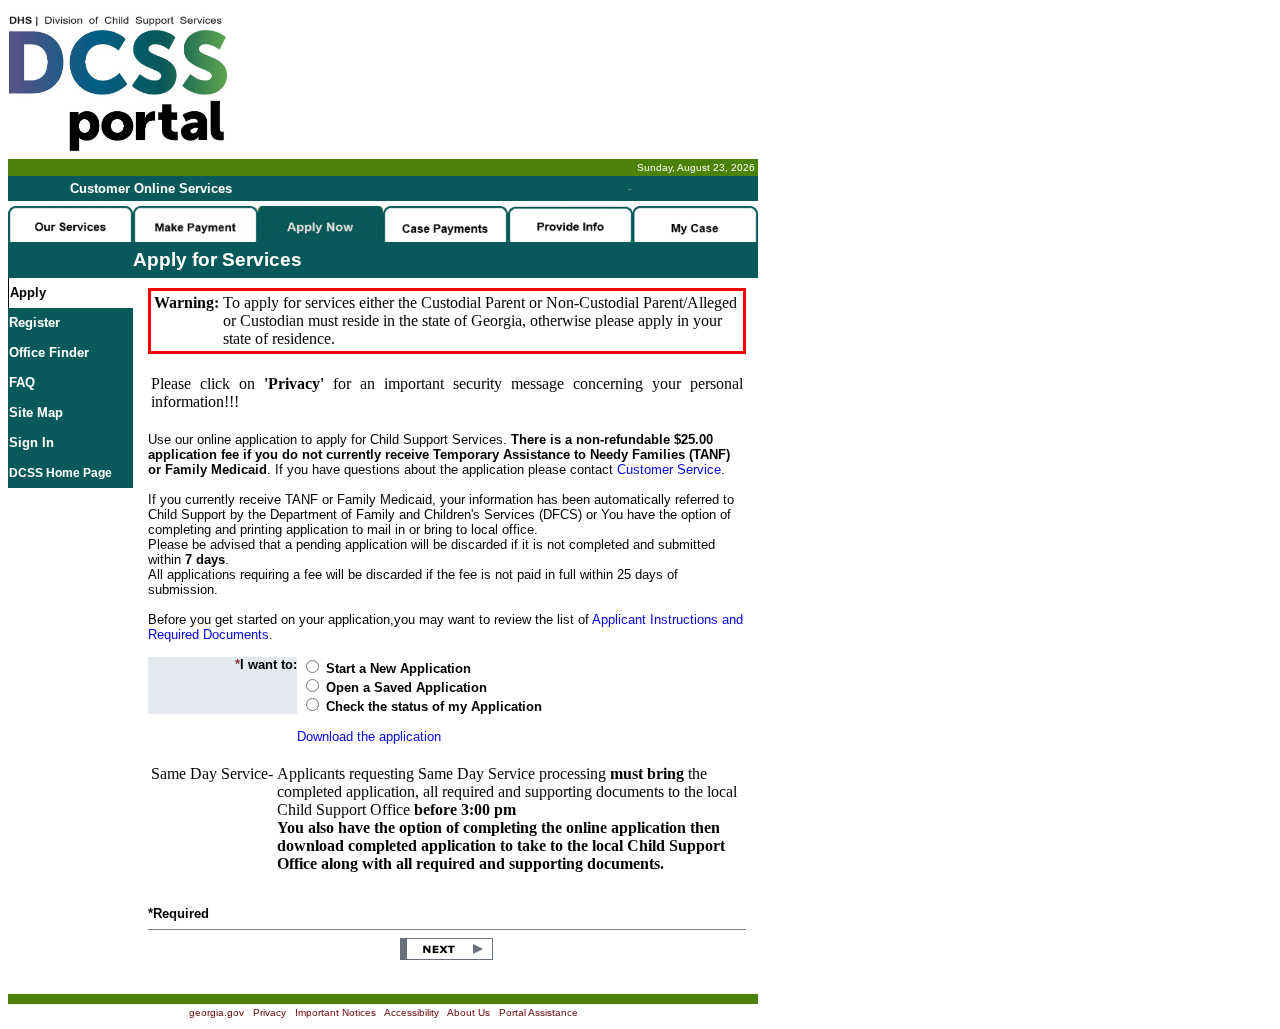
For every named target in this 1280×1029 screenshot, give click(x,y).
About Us (468, 1012)
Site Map (36, 412)
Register (34, 322)
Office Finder (49, 352)
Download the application (369, 736)
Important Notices (335, 1012)
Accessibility (411, 1012)
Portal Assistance (538, 1012)
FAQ (22, 382)
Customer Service (669, 469)
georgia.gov (216, 1012)
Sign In (31, 442)
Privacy (269, 1012)
